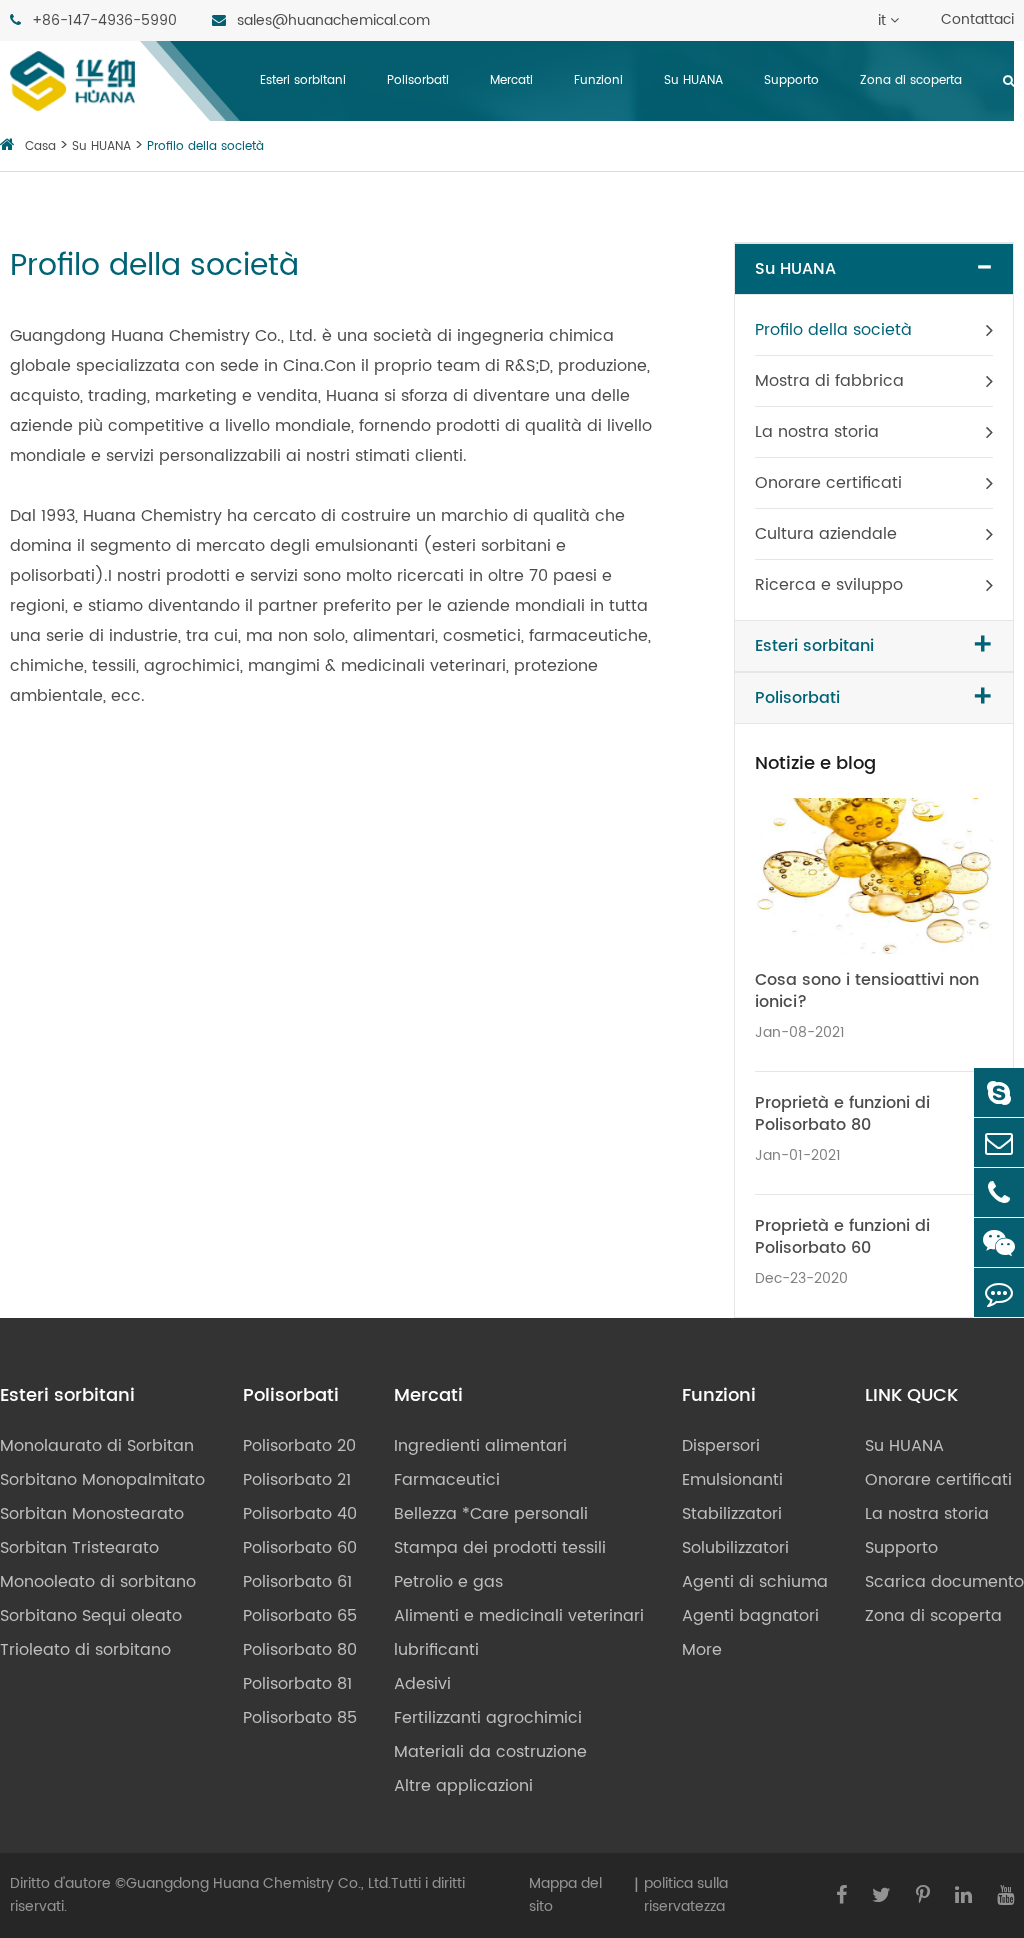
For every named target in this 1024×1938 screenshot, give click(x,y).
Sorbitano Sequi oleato (91, 1616)
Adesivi (422, 1684)
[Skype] (999, 1092)
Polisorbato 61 (297, 1582)
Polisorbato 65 (300, 1616)
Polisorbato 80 (300, 1650)
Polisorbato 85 (300, 1718)
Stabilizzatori (732, 1514)
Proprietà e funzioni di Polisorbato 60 (842, 1237)
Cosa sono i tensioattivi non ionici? (867, 991)
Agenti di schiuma (755, 1582)
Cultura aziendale (826, 534)
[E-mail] (999, 1142)
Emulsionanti (732, 1480)
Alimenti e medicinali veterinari (519, 1616)
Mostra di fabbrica (829, 381)
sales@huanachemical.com (331, 20)
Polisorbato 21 (297, 1480)
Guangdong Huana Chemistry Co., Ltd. (258, 1883)
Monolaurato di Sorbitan (97, 1446)
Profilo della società (205, 146)
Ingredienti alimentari (480, 1446)
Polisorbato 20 (299, 1446)
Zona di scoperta (911, 80)
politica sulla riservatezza (686, 1895)
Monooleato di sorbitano (98, 1582)
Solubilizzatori (735, 1548)
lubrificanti (436, 1650)
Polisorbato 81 (297, 1684)
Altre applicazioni (463, 1786)
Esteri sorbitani (303, 80)
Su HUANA (693, 80)
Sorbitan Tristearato (79, 1548)
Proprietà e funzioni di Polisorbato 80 (842, 1114)
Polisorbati (418, 80)
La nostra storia (817, 432)
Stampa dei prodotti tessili (500, 1548)
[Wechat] (999, 1242)
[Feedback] (999, 1292)
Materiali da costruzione (490, 1752)
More (702, 1650)
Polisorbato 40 (300, 1514)
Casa (40, 146)
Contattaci (977, 19)
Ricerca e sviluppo (829, 585)
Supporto (791, 80)
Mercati (511, 80)
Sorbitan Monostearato (92, 1514)
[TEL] (999, 1192)
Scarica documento (944, 1582)
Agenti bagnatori (750, 1616)
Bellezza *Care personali (491, 1514)
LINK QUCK (911, 1396)
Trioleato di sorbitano (85, 1650)
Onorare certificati (828, 483)
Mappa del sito (565, 1895)
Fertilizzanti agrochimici (488, 1718)
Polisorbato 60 (300, 1548)
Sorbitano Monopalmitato (102, 1480)
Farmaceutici (447, 1480)
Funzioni (598, 80)
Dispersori (721, 1446)
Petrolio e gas (448, 1582)
